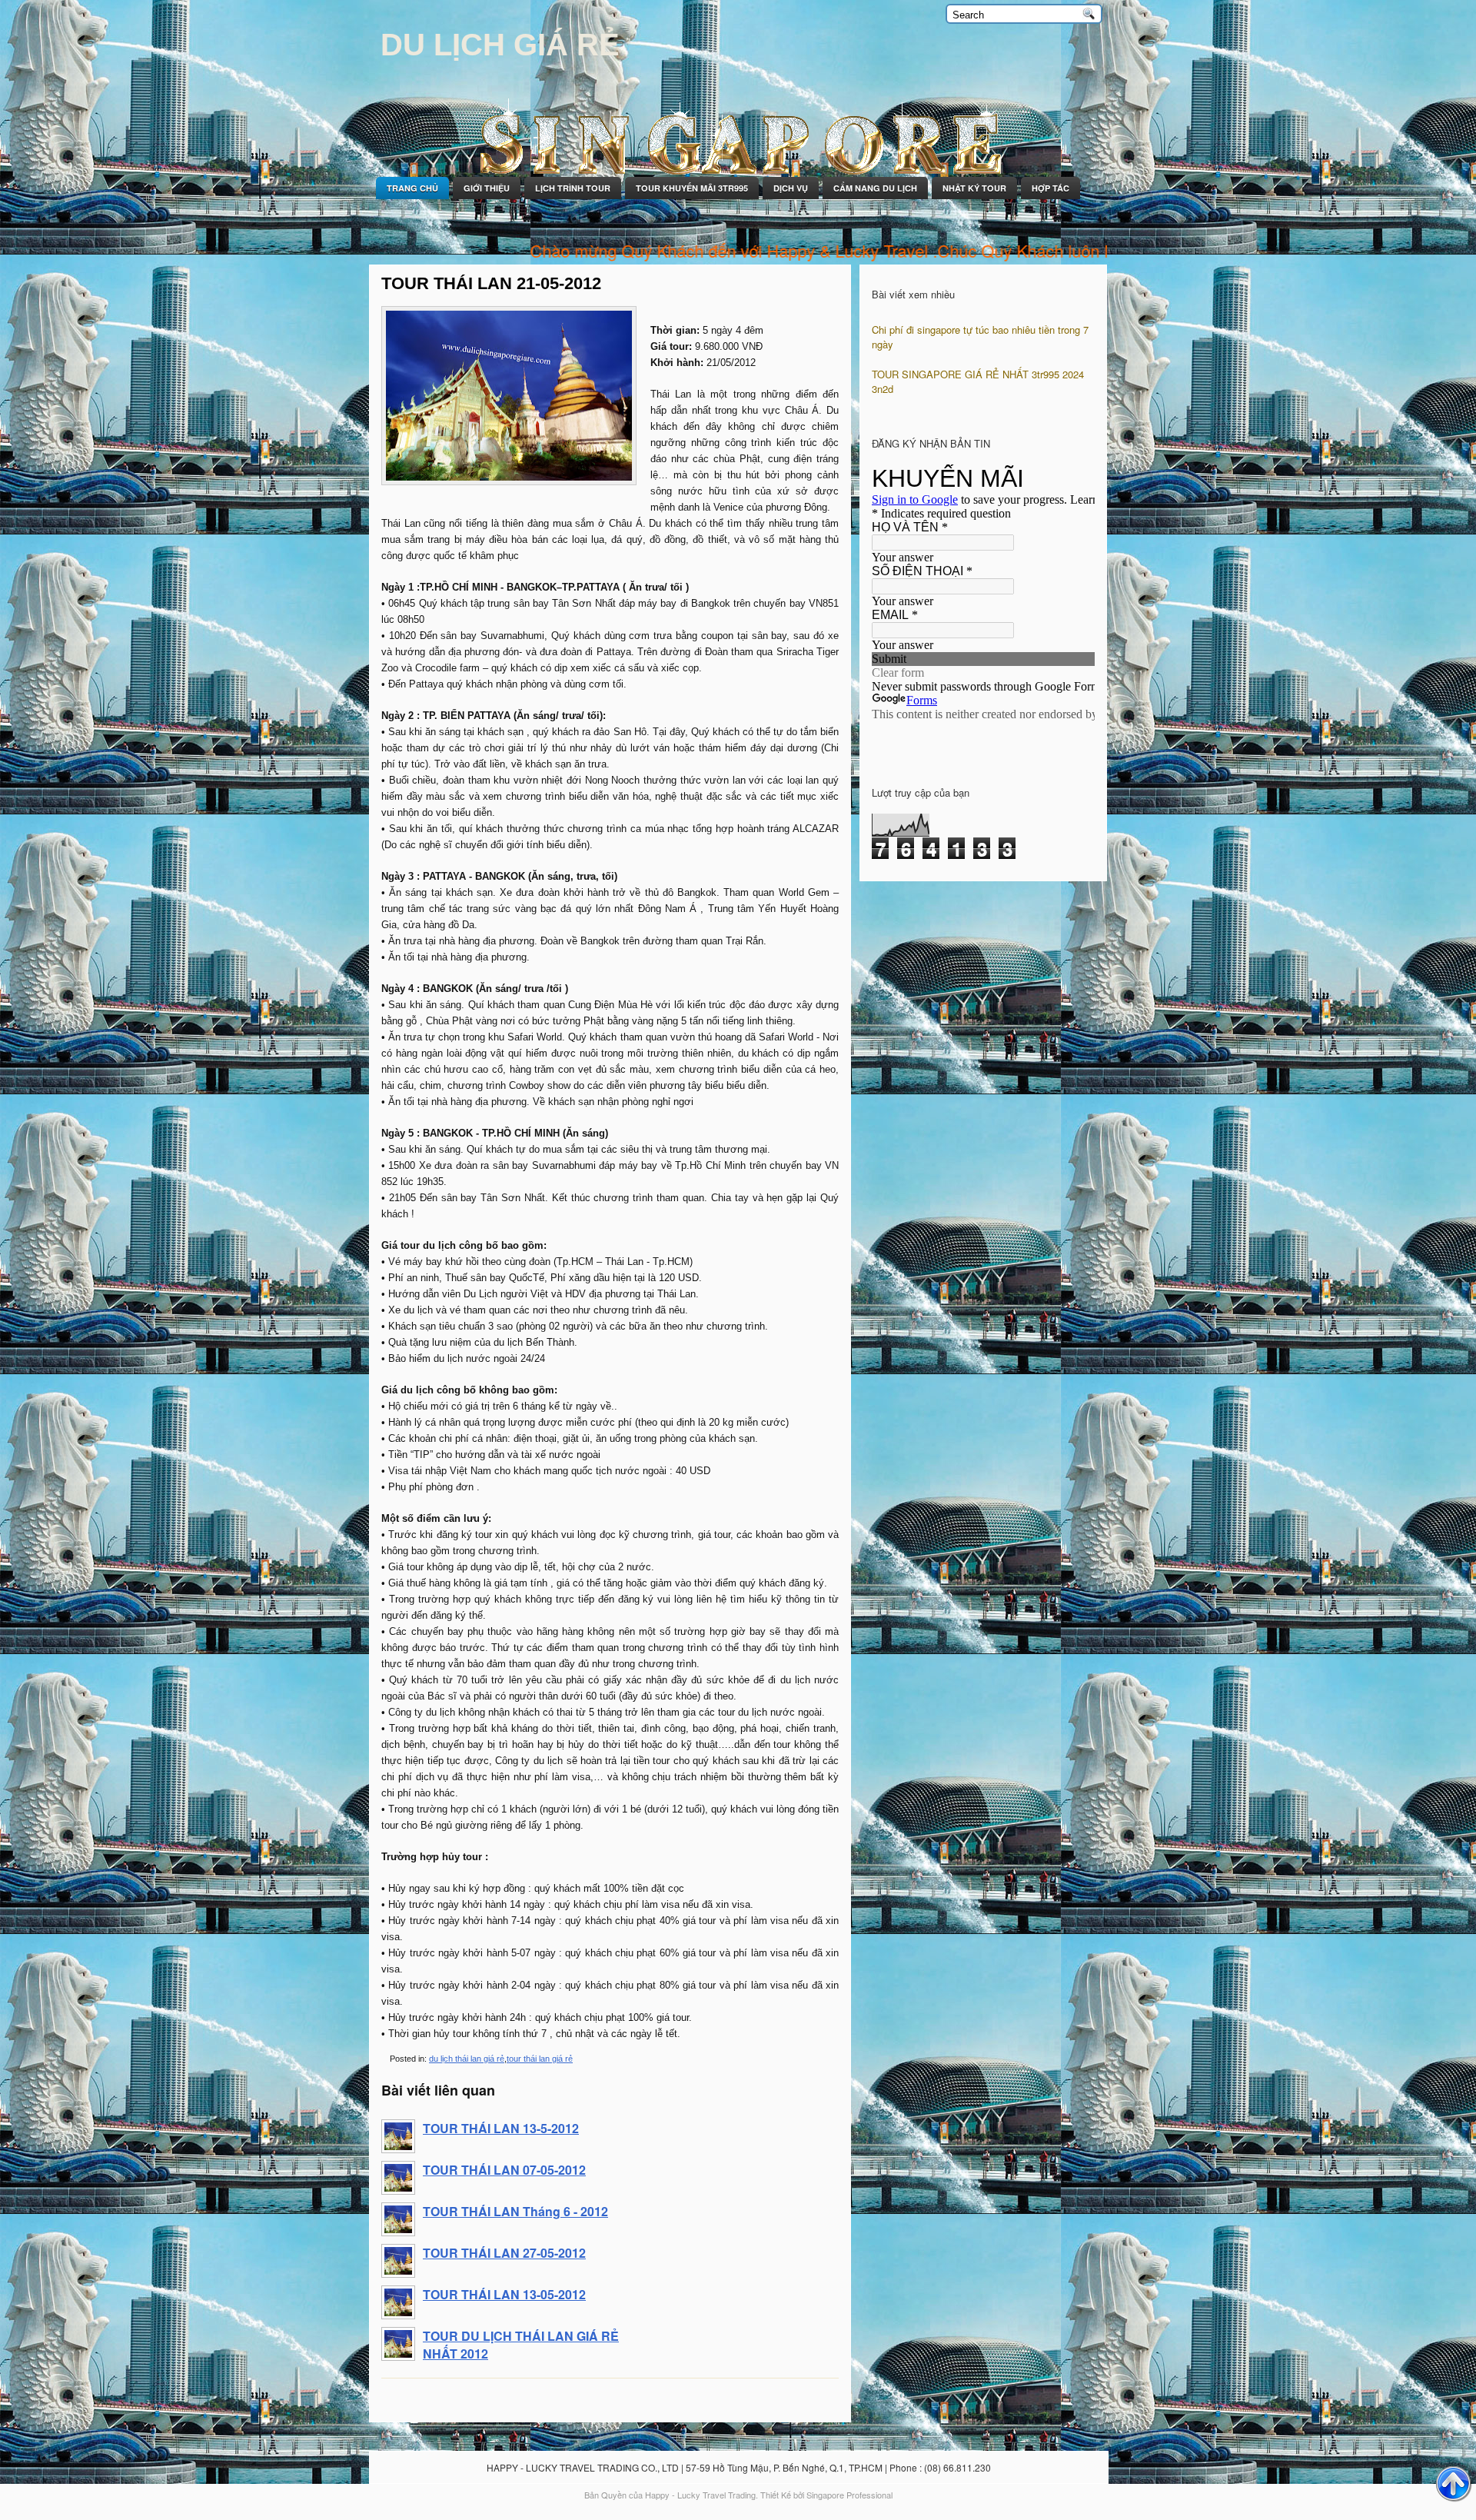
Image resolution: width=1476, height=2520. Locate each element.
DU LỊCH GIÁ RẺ (500, 45)
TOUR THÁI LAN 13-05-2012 (504, 2294)
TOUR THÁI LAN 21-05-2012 (491, 283)
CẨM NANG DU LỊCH (875, 188)
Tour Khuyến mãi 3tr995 (692, 188)
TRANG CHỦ (412, 188)
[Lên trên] (1454, 2485)
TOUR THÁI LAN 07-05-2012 (504, 2170)
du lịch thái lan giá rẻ (467, 2059)
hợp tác (1050, 188)
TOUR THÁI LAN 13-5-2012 (501, 2128)
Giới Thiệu (487, 188)
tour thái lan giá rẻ (540, 2059)
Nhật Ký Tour (974, 188)
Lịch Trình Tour (573, 188)
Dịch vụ (791, 188)
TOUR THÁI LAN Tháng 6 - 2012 (515, 2211)
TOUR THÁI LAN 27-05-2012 (504, 2253)
